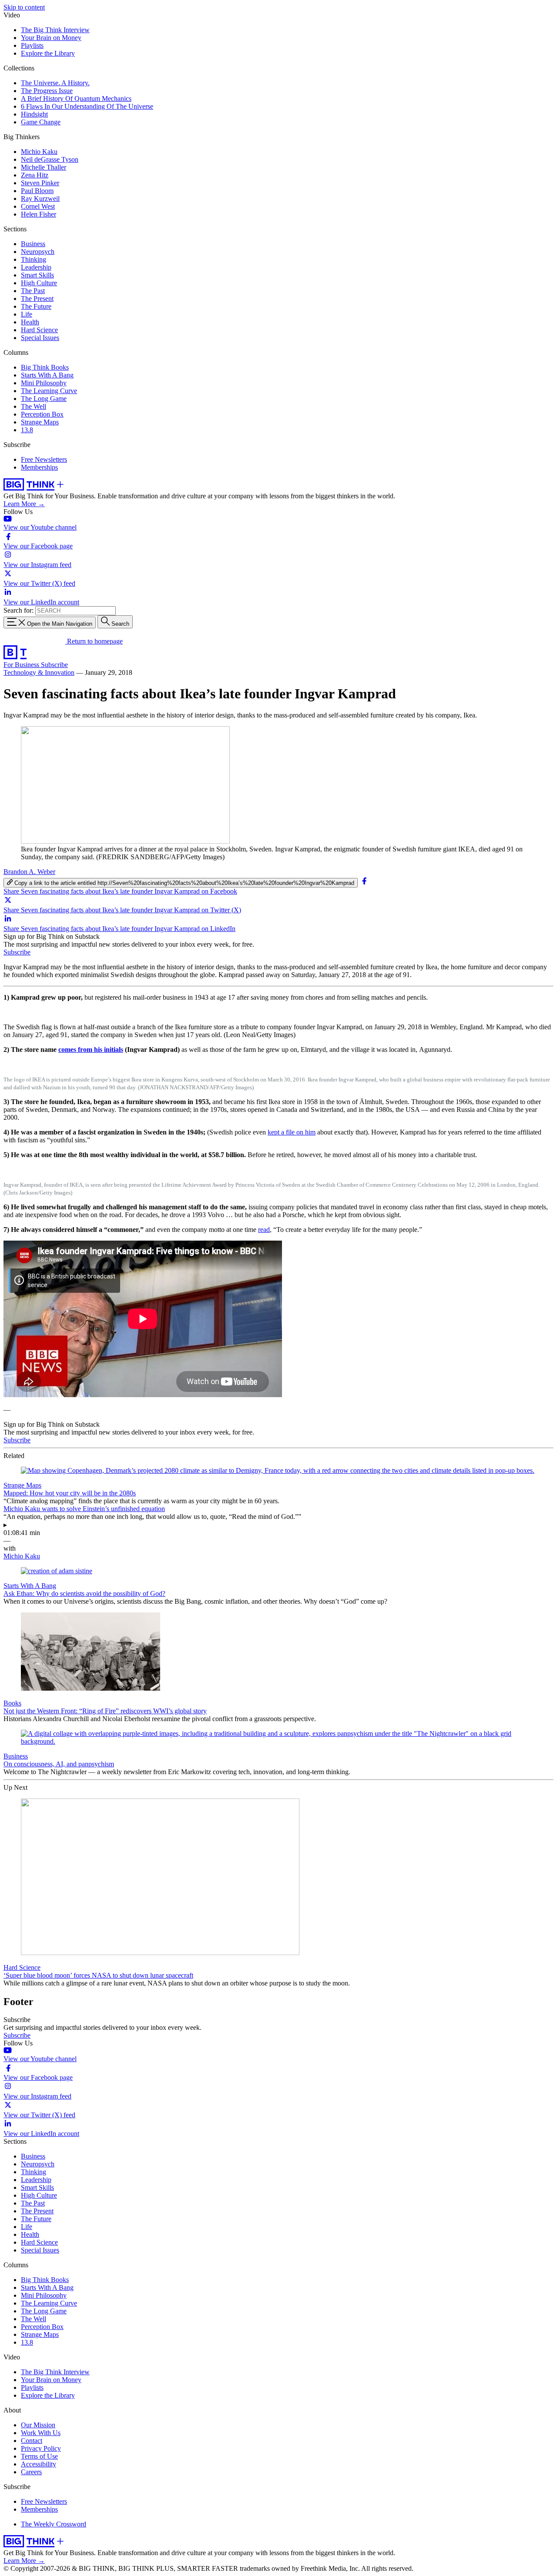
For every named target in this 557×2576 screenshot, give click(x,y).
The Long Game (44, 399)
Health (30, 322)
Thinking (34, 259)
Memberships (39, 467)
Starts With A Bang (47, 375)
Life (27, 314)
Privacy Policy (41, 2448)
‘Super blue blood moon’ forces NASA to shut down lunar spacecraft (98, 1975)
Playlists (32, 45)
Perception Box (42, 414)
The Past (33, 291)
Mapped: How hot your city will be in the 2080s (70, 1493)
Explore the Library (48, 53)
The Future (36, 306)
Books (12, 1703)
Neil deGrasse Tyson (50, 159)
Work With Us (41, 2433)
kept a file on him (292, 1132)
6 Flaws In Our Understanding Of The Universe (87, 106)
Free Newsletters (44, 459)
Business (33, 244)
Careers (31, 2472)
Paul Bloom (37, 191)
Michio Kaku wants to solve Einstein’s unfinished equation (84, 1509)
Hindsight (34, 114)
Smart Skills (37, 275)
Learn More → (24, 504)
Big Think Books (45, 367)
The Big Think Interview (55, 30)
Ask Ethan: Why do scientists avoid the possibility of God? (84, 1593)
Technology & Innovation (39, 672)
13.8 (27, 430)
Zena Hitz (35, 175)
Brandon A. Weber (29, 872)
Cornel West (38, 206)
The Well (34, 406)
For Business (22, 665)
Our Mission (38, 2425)
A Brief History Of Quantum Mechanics (76, 98)
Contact (32, 2441)
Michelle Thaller (44, 167)
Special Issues (40, 338)
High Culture (39, 283)
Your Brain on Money (51, 38)
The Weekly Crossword (54, 2524)
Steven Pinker (40, 183)
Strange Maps (40, 422)
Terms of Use (39, 2456)
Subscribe (54, 665)
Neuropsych (38, 252)
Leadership (36, 267)
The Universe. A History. (55, 83)
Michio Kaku (39, 152)
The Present (37, 299)
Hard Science (39, 330)
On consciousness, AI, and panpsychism (59, 1764)
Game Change (41, 122)
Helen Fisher (39, 214)
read (264, 1230)
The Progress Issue (47, 91)
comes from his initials (91, 1049)
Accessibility (39, 2464)
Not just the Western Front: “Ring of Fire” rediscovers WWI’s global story (105, 1711)
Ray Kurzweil (40, 199)
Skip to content (24, 7)
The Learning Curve (49, 391)
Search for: (18, 610)
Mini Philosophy (44, 383)
